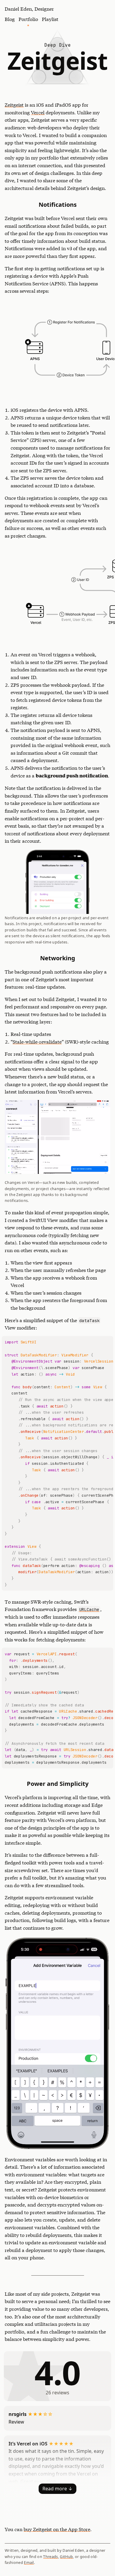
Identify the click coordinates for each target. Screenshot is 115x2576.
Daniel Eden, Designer (29, 8)
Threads (50, 2557)
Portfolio (28, 19)
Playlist (50, 19)
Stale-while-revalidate (37, 1041)
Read (55, 2489)
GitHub (66, 2557)
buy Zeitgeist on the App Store (57, 2529)
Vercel (38, 112)
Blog (10, 19)
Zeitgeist (14, 104)
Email (29, 2562)
